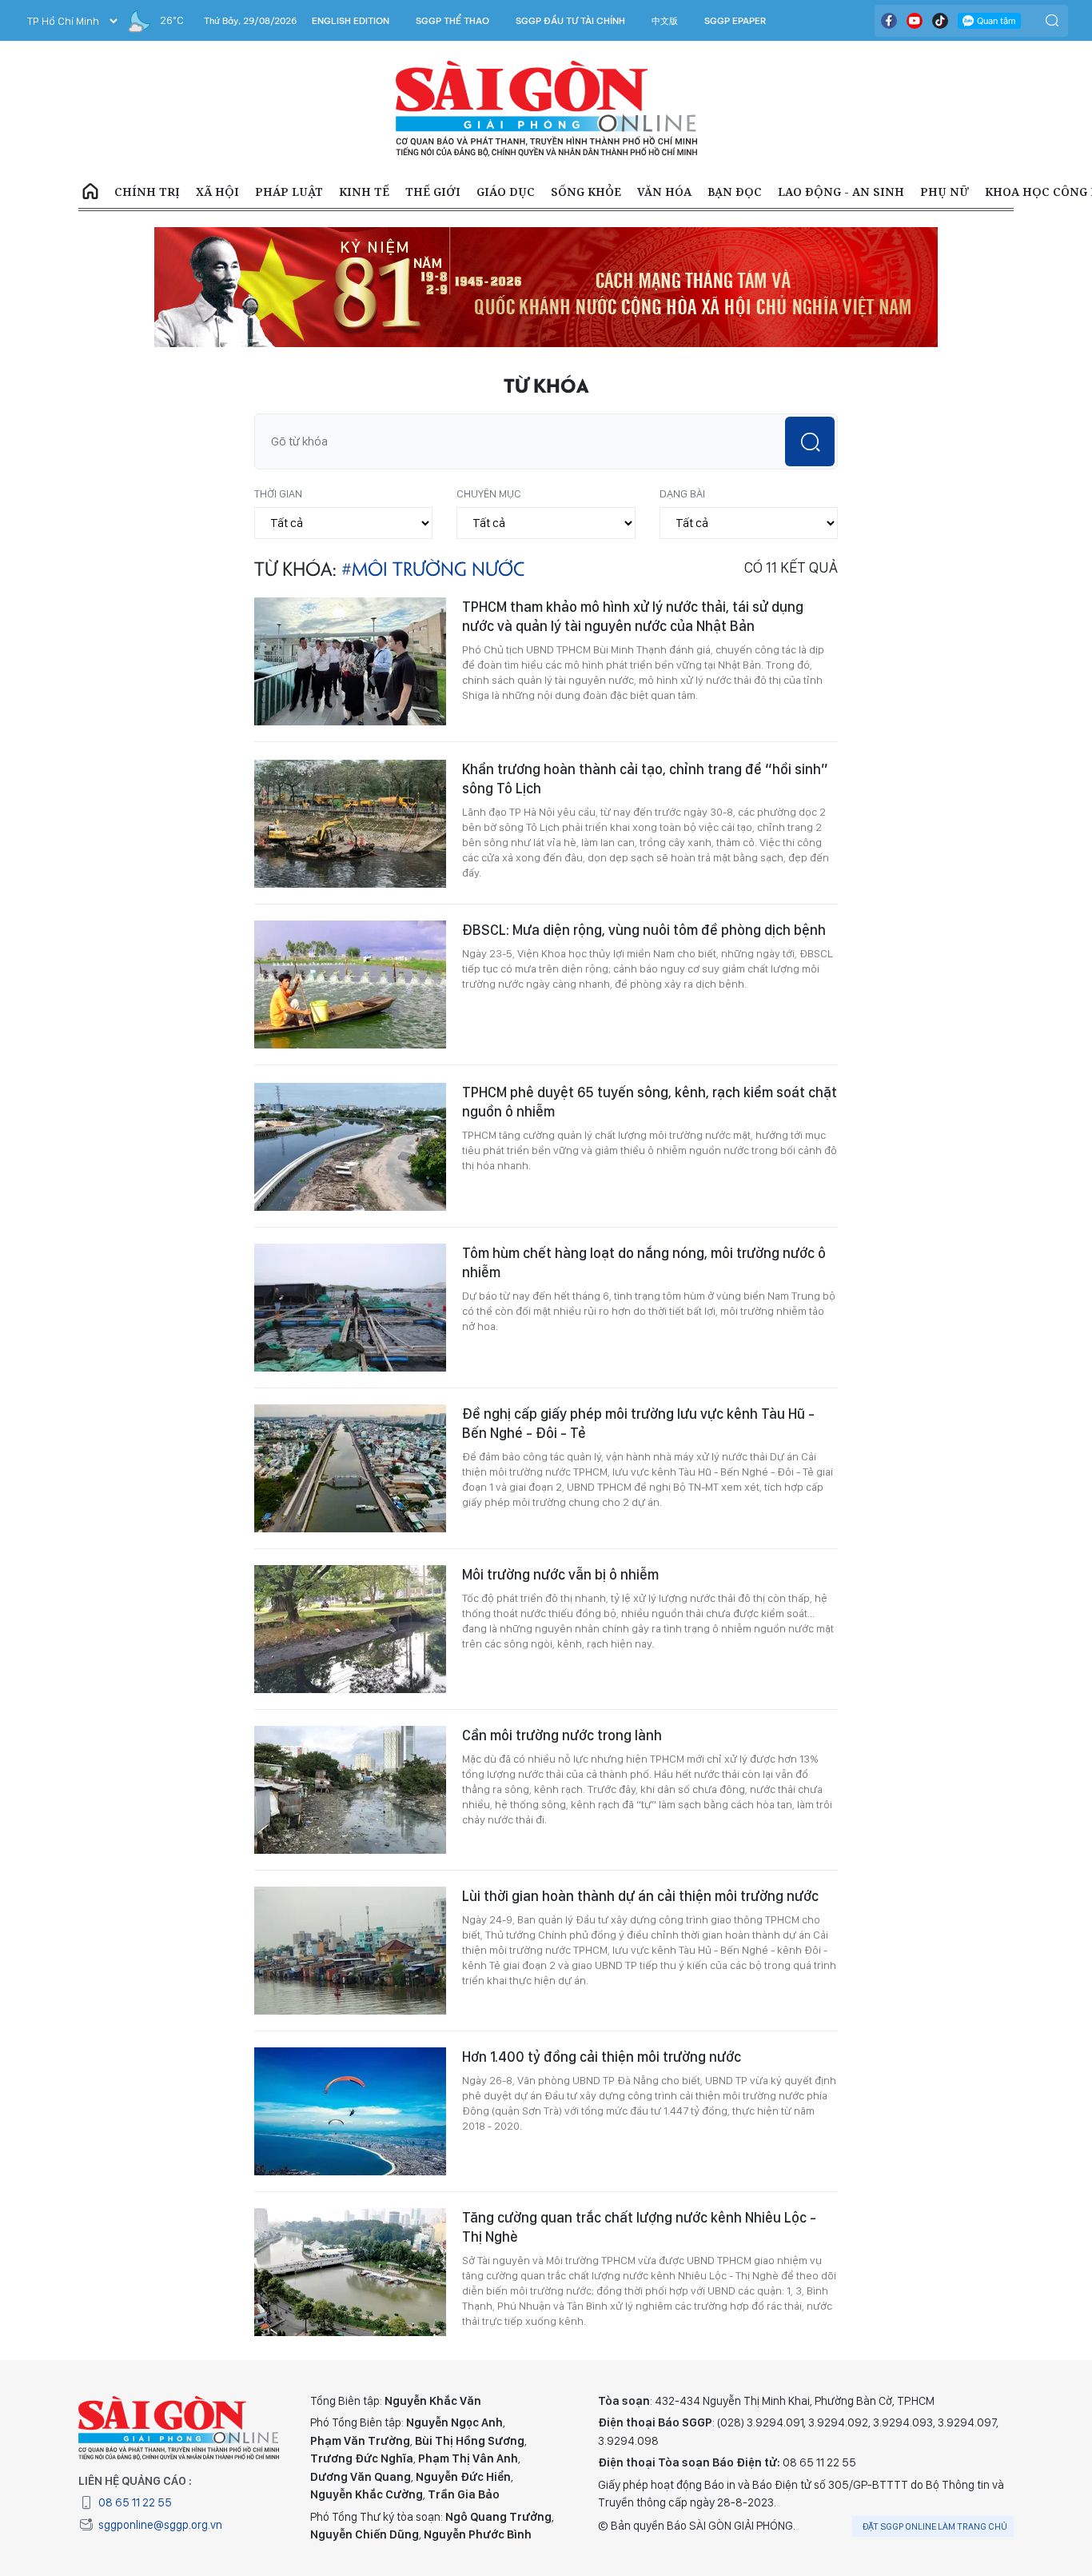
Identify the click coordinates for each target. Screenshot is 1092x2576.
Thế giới (433, 192)
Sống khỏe (586, 192)
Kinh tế (364, 192)
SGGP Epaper (735, 21)
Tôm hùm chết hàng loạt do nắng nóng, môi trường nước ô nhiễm (644, 1262)
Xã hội (217, 192)
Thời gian (278, 493)
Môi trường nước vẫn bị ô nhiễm (560, 1574)
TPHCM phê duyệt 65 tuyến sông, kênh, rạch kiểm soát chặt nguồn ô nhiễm (650, 1102)
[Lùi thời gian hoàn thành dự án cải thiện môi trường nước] (350, 1951)
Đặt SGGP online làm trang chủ (935, 2526)
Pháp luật (289, 192)
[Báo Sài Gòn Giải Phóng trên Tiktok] (940, 21)
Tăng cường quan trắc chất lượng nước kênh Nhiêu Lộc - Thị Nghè (639, 2227)
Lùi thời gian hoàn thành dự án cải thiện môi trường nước (640, 1896)
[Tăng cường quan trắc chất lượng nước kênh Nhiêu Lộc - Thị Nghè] (350, 2272)
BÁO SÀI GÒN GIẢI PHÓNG (546, 109)
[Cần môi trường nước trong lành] (350, 1790)
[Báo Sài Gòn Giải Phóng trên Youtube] (915, 21)
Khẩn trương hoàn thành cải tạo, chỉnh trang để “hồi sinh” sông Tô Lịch (645, 779)
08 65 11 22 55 (135, 2502)
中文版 (665, 21)
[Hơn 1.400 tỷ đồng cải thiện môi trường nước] (350, 2111)
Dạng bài (682, 493)
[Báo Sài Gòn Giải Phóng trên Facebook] (889, 21)
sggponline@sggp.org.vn (160, 2525)
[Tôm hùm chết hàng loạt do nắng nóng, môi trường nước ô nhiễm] (350, 1308)
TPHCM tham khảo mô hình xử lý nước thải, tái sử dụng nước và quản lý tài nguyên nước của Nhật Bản (633, 616)
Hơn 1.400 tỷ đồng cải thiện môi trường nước (602, 2057)
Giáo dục (506, 192)
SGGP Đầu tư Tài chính (570, 21)
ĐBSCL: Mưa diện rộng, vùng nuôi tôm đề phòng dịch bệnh (644, 930)
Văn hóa (664, 192)
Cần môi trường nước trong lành (562, 1735)
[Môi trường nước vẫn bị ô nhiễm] (350, 1629)
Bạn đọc (735, 192)
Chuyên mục (489, 493)
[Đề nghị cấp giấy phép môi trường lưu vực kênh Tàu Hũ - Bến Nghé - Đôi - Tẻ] (350, 1468)
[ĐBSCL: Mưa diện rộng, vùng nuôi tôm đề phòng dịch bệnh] (350, 984)
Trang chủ (90, 192)
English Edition (351, 21)
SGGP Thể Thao (452, 21)
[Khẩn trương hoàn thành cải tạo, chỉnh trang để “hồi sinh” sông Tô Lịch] (350, 824)
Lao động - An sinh (841, 192)
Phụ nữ (945, 192)
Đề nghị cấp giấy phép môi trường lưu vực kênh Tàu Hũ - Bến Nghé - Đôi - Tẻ (638, 1423)
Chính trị (147, 192)
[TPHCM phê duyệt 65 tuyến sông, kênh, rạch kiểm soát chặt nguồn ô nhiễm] (350, 1147)
